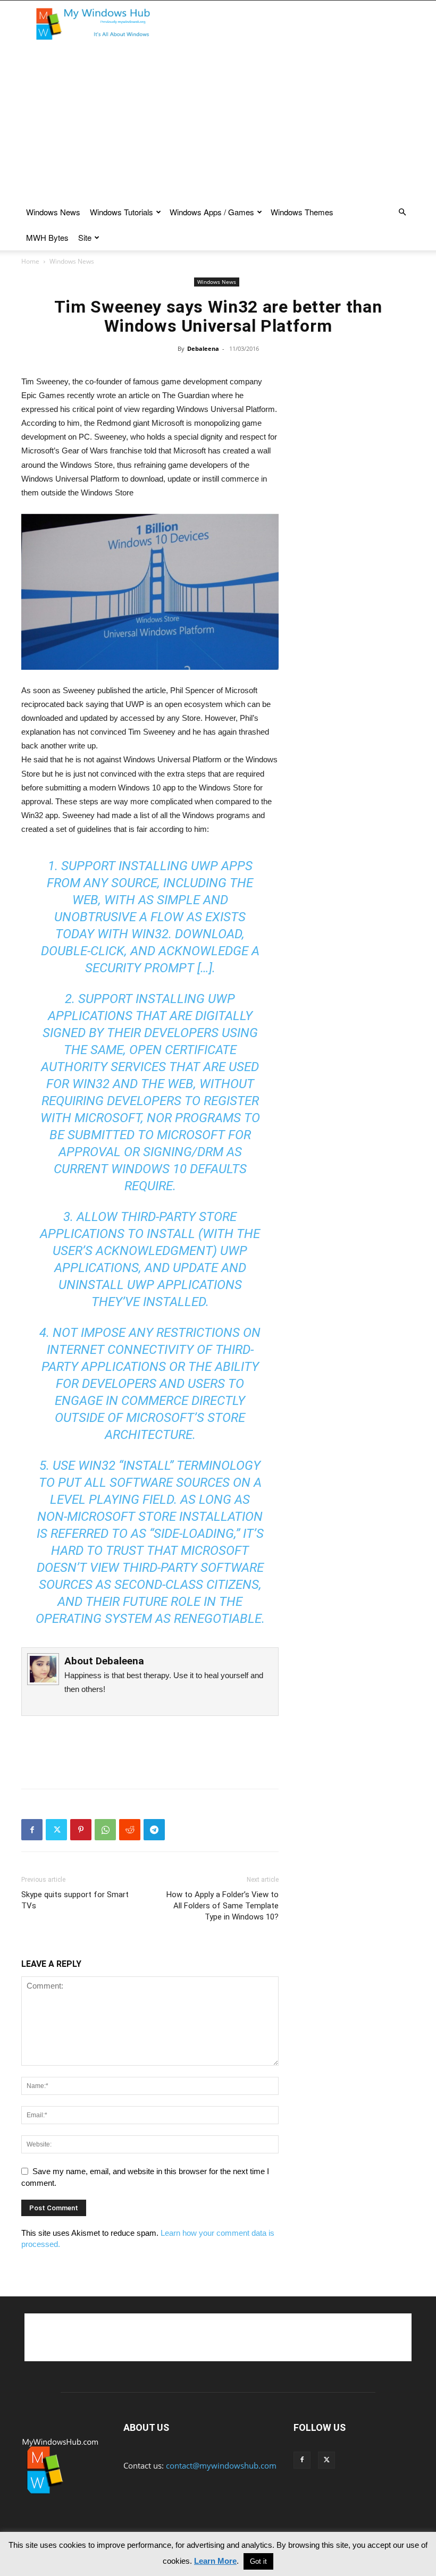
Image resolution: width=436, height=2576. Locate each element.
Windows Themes (302, 212)
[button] (402, 212)
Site (85, 237)
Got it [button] (258, 2561)
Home (30, 261)
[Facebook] (32, 1830)
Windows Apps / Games (212, 212)
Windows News (53, 212)
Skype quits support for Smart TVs (75, 1900)
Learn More (215, 2561)
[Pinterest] (81, 1830)
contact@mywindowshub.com (221, 2465)
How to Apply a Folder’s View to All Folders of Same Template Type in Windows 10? (223, 1906)
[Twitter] (56, 1830)
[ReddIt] (130, 1830)
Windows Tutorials (121, 212)
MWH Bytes (47, 237)
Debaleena (203, 348)
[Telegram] (154, 1830)
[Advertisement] (290, 24)
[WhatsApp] (105, 1830)
